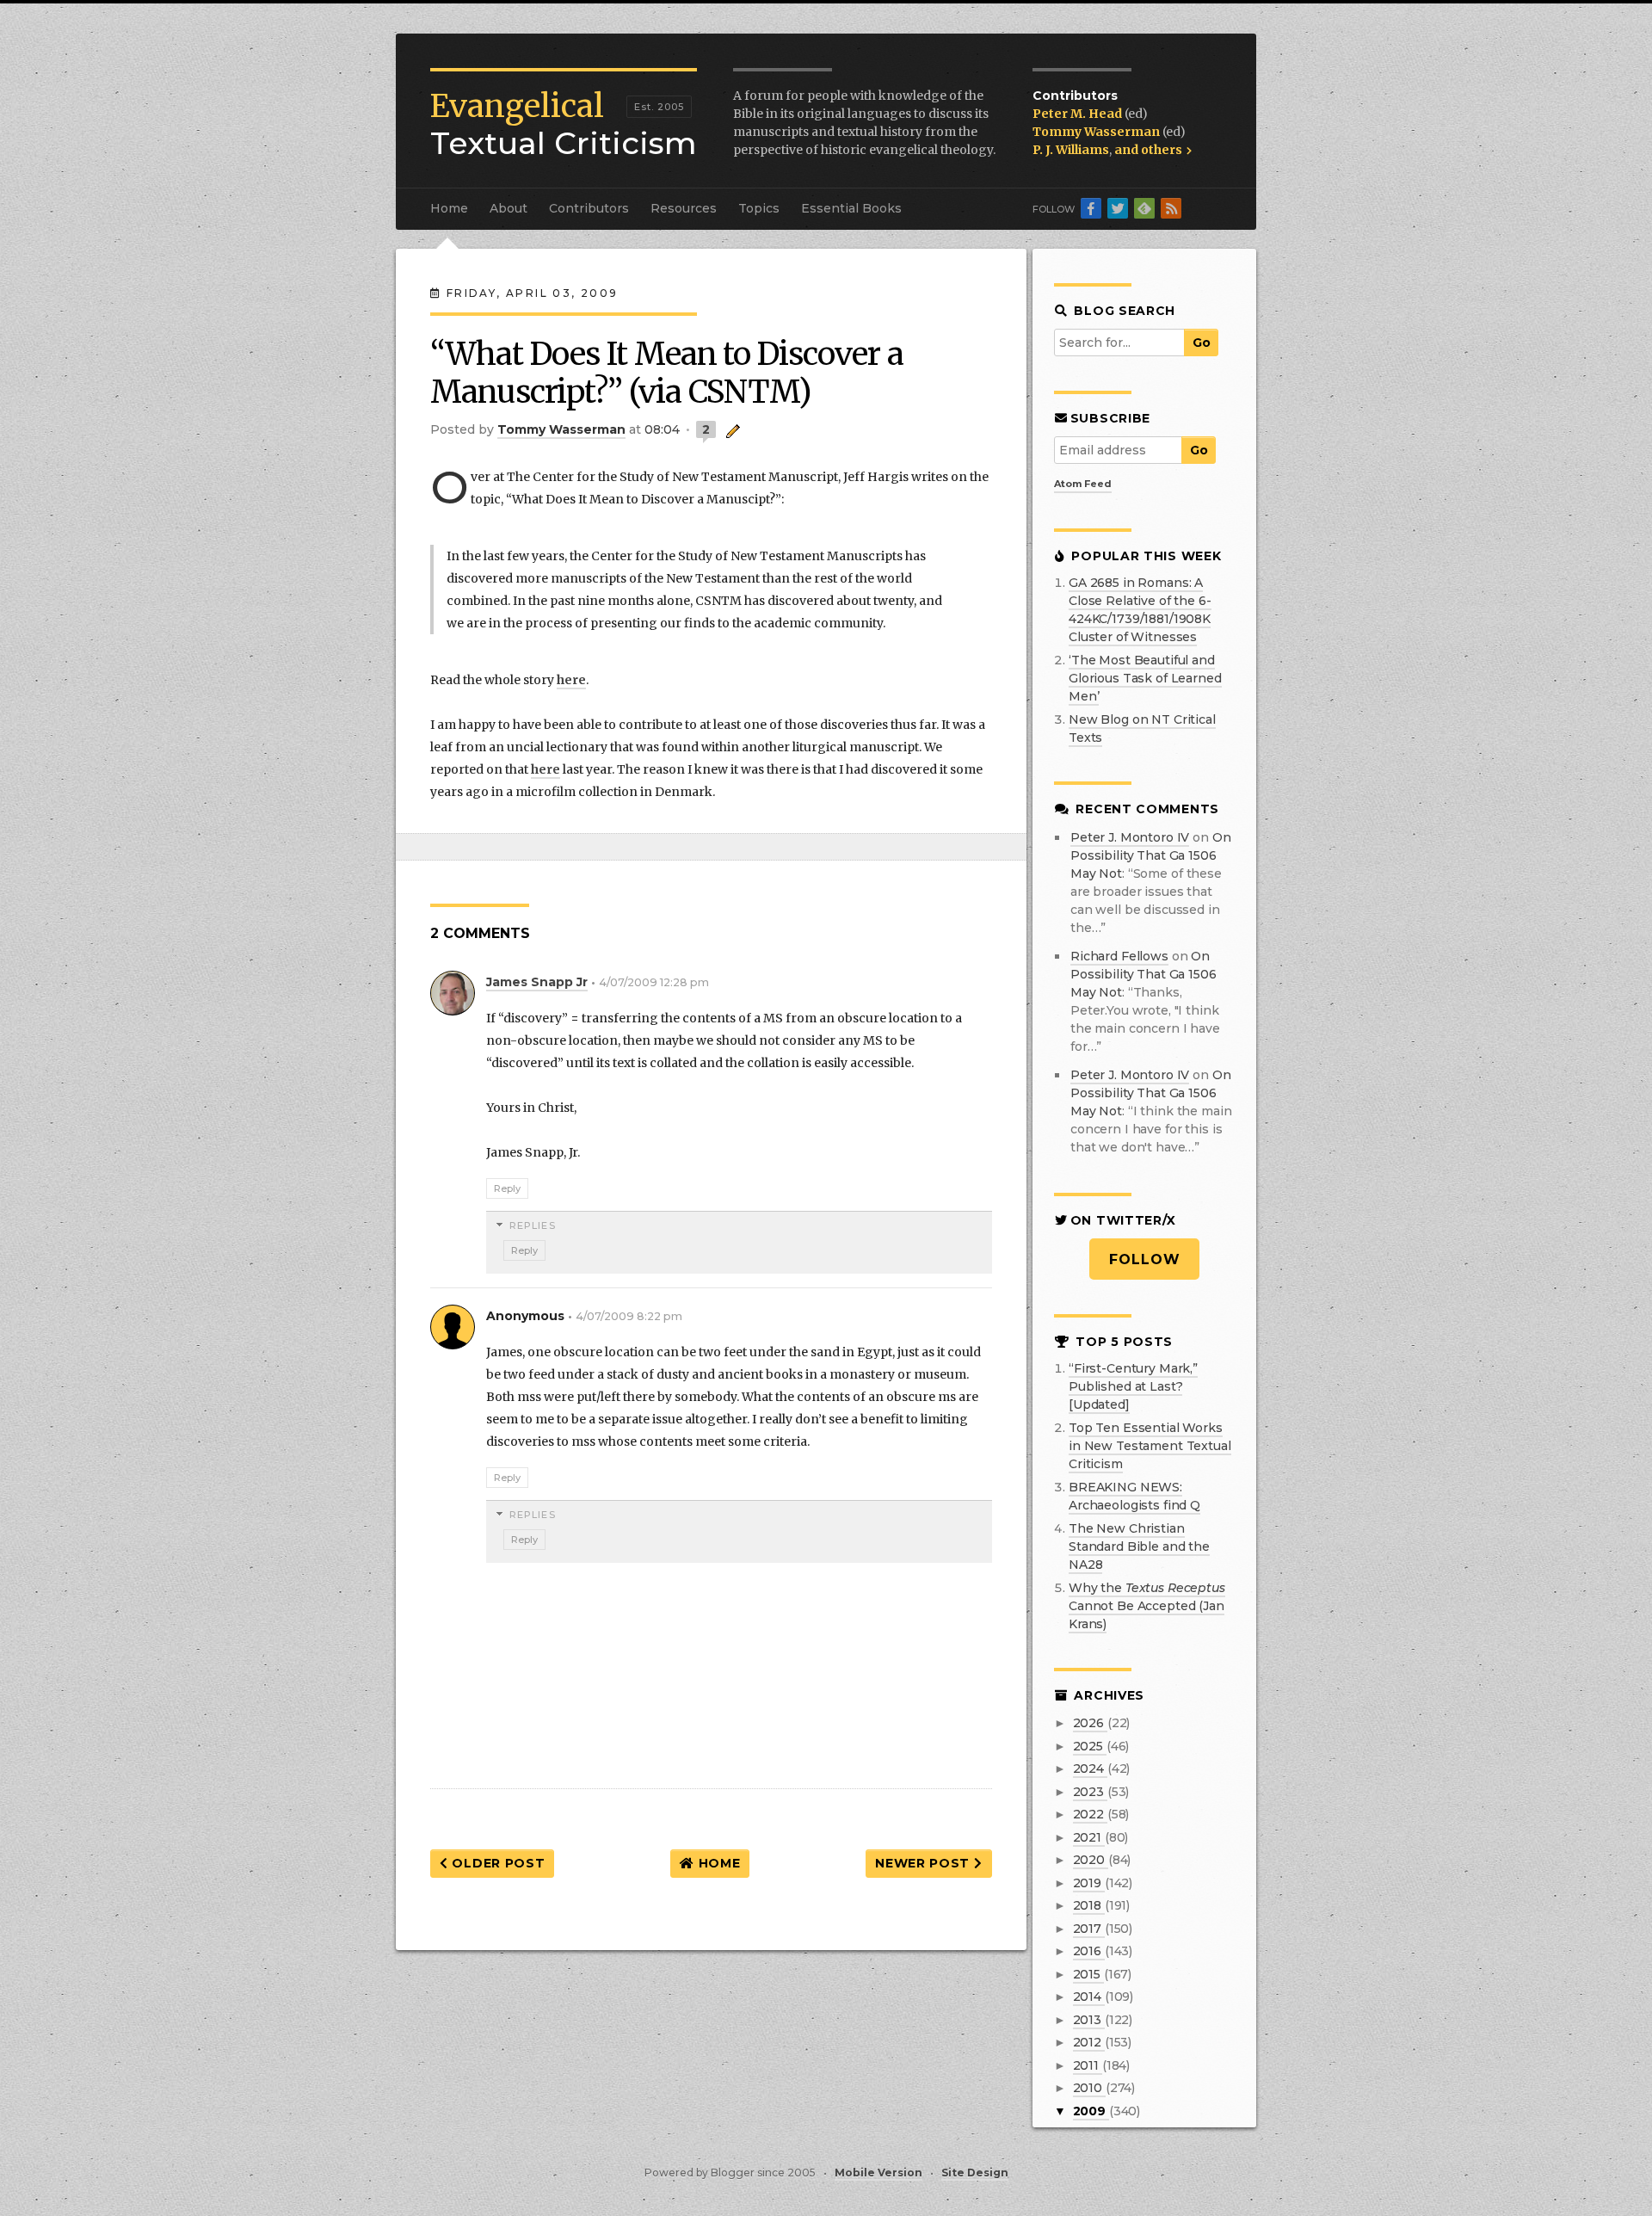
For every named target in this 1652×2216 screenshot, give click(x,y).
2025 (1090, 1746)
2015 (1088, 1974)
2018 (1089, 1905)
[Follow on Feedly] (1144, 208)
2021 (1089, 1837)
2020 (1091, 1860)
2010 (1089, 2088)
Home (449, 208)
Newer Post (925, 1863)
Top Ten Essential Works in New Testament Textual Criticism (1150, 1446)
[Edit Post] (730, 429)
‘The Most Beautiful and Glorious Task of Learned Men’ (1145, 678)
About (509, 208)
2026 (1090, 1723)
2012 (1089, 2042)
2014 (1089, 1997)
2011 (1088, 2065)
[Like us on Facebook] (1091, 208)
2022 (1090, 1814)
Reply (507, 1188)
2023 (1090, 1792)
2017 (1089, 1929)
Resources (684, 208)
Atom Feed (1083, 484)
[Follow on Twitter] (1118, 208)
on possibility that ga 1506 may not (1151, 855)
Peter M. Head (1079, 114)
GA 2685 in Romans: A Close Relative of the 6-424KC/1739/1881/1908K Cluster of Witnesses (1140, 610)
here (571, 680)
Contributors (589, 208)
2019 (1089, 1883)
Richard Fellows (1119, 956)
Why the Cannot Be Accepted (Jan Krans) (1147, 1606)
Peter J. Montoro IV (1130, 837)
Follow (1145, 1259)
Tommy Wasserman (1097, 132)
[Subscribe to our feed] (1171, 208)
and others (1150, 150)
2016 (1089, 1951)
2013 (1089, 2020)
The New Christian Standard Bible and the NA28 (1139, 1546)
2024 (1090, 1768)
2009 (1091, 2111)
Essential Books (851, 208)
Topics (759, 208)
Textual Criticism (564, 125)
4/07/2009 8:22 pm (629, 1316)
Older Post (497, 1863)
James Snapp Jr (537, 982)
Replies (533, 1225)
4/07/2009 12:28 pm (654, 982)
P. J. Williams (1071, 150)
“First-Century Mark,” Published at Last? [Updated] (1133, 1386)
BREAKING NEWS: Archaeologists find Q (1134, 1496)
